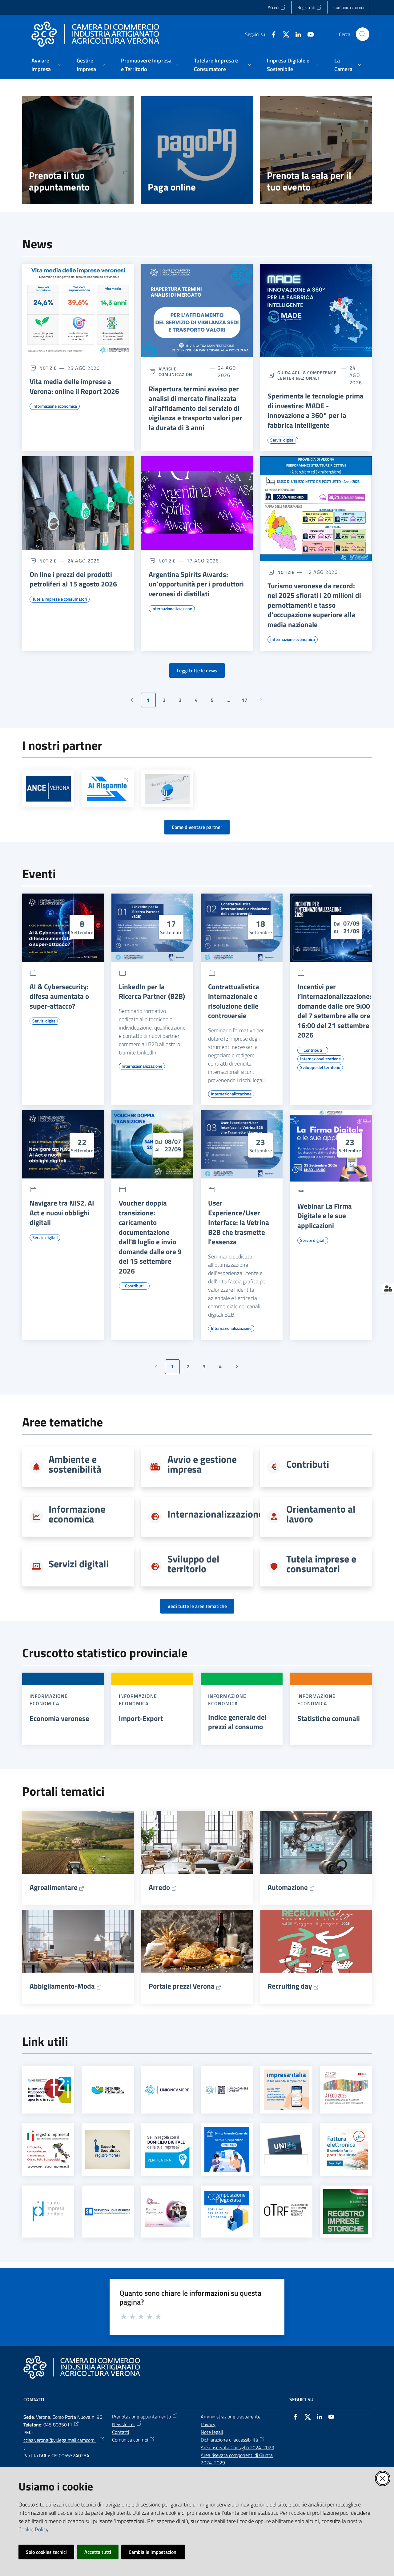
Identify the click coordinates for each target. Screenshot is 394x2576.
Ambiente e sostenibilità (75, 1464)
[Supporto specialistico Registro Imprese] (108, 2149)
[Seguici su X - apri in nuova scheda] (283, 34)
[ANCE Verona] (48, 789)
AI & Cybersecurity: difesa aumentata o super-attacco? (59, 996)
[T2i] (48, 2090)
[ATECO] (346, 2090)
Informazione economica (77, 1514)
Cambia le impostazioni (153, 2552)
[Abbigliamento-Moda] (78, 1941)
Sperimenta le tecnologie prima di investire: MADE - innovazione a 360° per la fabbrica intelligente (316, 410)
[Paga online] (197, 150)
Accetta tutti (98, 2552)
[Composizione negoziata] (227, 2211)
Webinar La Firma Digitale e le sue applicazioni (325, 1216)
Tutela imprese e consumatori (321, 1564)
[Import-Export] (152, 1679)
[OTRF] (286, 2212)
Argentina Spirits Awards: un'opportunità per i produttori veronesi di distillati (196, 584)
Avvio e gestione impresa (202, 1464)
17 (247, 702)
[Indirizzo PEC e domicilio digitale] (167, 2149)
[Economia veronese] (63, 1679)
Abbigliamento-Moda (62, 1986)
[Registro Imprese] (48, 2150)
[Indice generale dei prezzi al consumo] (242, 1679)
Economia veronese (59, 1718)
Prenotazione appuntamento (141, 2417)
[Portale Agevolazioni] (167, 2211)
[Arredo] (197, 1842)
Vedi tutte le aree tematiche (197, 1606)
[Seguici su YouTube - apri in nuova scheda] (308, 34)
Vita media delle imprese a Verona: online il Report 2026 (74, 386)
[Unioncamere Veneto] (227, 2090)
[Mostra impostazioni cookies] (388, 1288)
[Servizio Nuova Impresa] (108, 2212)
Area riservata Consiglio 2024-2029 (237, 2447)
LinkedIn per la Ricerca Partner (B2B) (152, 992)
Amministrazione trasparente (231, 2417)
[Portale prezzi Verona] (197, 1941)
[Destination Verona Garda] (108, 2090)
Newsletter (124, 2424)
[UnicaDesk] (286, 2149)
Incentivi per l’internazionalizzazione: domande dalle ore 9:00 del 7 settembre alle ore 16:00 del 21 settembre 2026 (334, 1011)
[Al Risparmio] (108, 789)
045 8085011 (58, 2425)
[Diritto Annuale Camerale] (227, 2150)
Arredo (159, 1887)
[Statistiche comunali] (331, 1679)
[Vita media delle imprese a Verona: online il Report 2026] (78, 310)
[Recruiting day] (316, 1941)
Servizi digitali (79, 1564)
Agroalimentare (54, 1887)
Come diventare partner (197, 827)
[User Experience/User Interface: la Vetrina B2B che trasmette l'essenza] (242, 1144)
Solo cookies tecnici (46, 2552)
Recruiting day (290, 1986)
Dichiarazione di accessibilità (229, 2440)
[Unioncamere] (167, 2090)
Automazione (288, 1887)
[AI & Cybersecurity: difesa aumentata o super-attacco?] (63, 928)
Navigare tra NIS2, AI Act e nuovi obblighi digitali (62, 1213)
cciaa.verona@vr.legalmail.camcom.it (60, 2444)
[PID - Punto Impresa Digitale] (48, 2211)
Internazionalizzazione (215, 1514)
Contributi (308, 1464)
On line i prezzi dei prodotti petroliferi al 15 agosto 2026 (73, 579)
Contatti (121, 2432)
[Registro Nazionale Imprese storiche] (346, 2211)
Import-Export (141, 1718)
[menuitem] (47, 65)
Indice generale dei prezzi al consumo (237, 1722)
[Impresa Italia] (286, 2090)
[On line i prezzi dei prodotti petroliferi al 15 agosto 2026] (78, 503)
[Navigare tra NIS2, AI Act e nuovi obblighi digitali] (63, 1144)
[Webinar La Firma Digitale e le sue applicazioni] (331, 1146)
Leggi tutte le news (197, 670)
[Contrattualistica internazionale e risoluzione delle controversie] (242, 928)
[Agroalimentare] (78, 1842)
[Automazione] (316, 1842)
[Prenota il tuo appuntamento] (78, 150)
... (231, 702)
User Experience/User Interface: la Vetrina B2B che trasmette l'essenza (239, 1222)
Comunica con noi (130, 2440)
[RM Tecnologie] (167, 789)
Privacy (208, 2424)
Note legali (212, 2432)
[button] (363, 34)
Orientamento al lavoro (321, 1514)
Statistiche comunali (329, 1718)
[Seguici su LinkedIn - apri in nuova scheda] (296, 34)
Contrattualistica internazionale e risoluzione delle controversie (234, 1001)
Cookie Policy (33, 2529)
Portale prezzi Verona (182, 1986)
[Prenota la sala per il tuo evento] (316, 150)
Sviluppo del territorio (193, 1564)
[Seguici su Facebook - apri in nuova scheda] (271, 34)
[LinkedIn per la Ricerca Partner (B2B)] (152, 928)
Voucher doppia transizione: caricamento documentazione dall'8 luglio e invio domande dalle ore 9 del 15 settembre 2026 (150, 1237)
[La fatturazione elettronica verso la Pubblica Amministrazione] (346, 2150)
